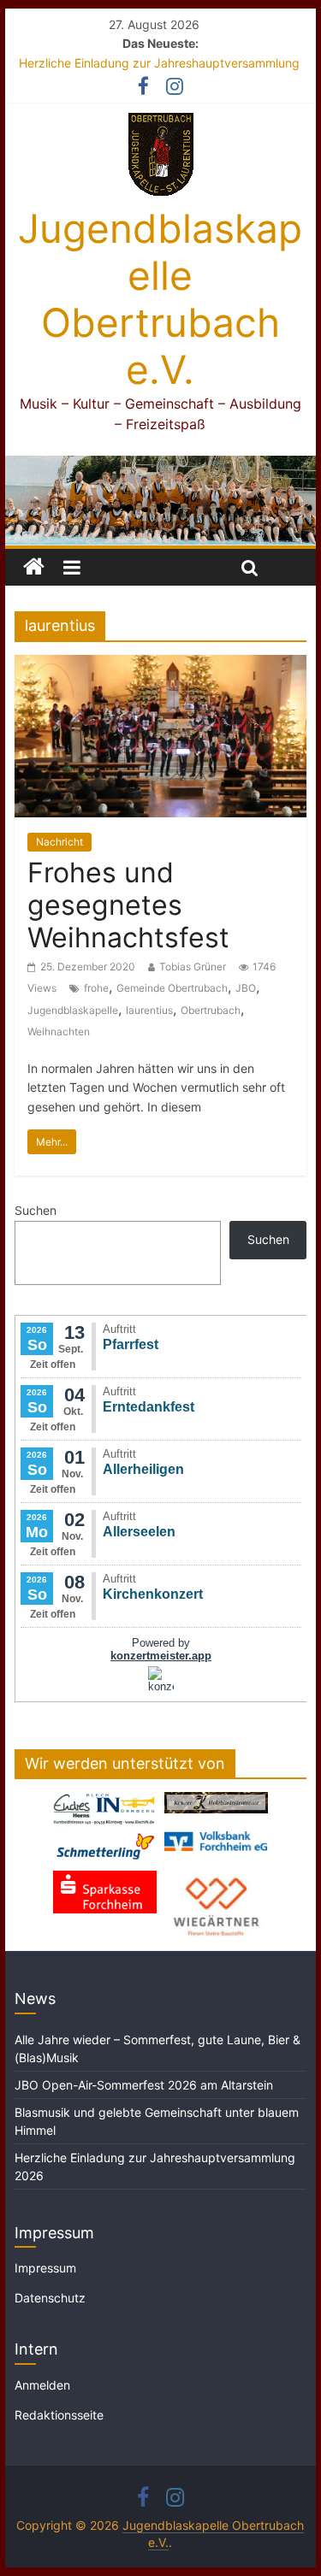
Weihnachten (59, 1032)
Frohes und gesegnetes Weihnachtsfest (128, 905)
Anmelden (42, 2385)
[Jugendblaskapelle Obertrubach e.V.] (161, 466)
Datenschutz (50, 2298)
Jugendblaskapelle (73, 1010)
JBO (246, 988)
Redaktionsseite (59, 2415)
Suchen (36, 1210)
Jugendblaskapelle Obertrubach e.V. (160, 299)
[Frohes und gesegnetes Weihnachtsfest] (161, 665)
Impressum (45, 2268)
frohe (96, 988)
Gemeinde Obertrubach (172, 988)
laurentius (149, 1010)
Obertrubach (211, 1010)
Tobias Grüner (193, 967)
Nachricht (59, 842)
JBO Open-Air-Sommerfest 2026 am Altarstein (144, 2085)
